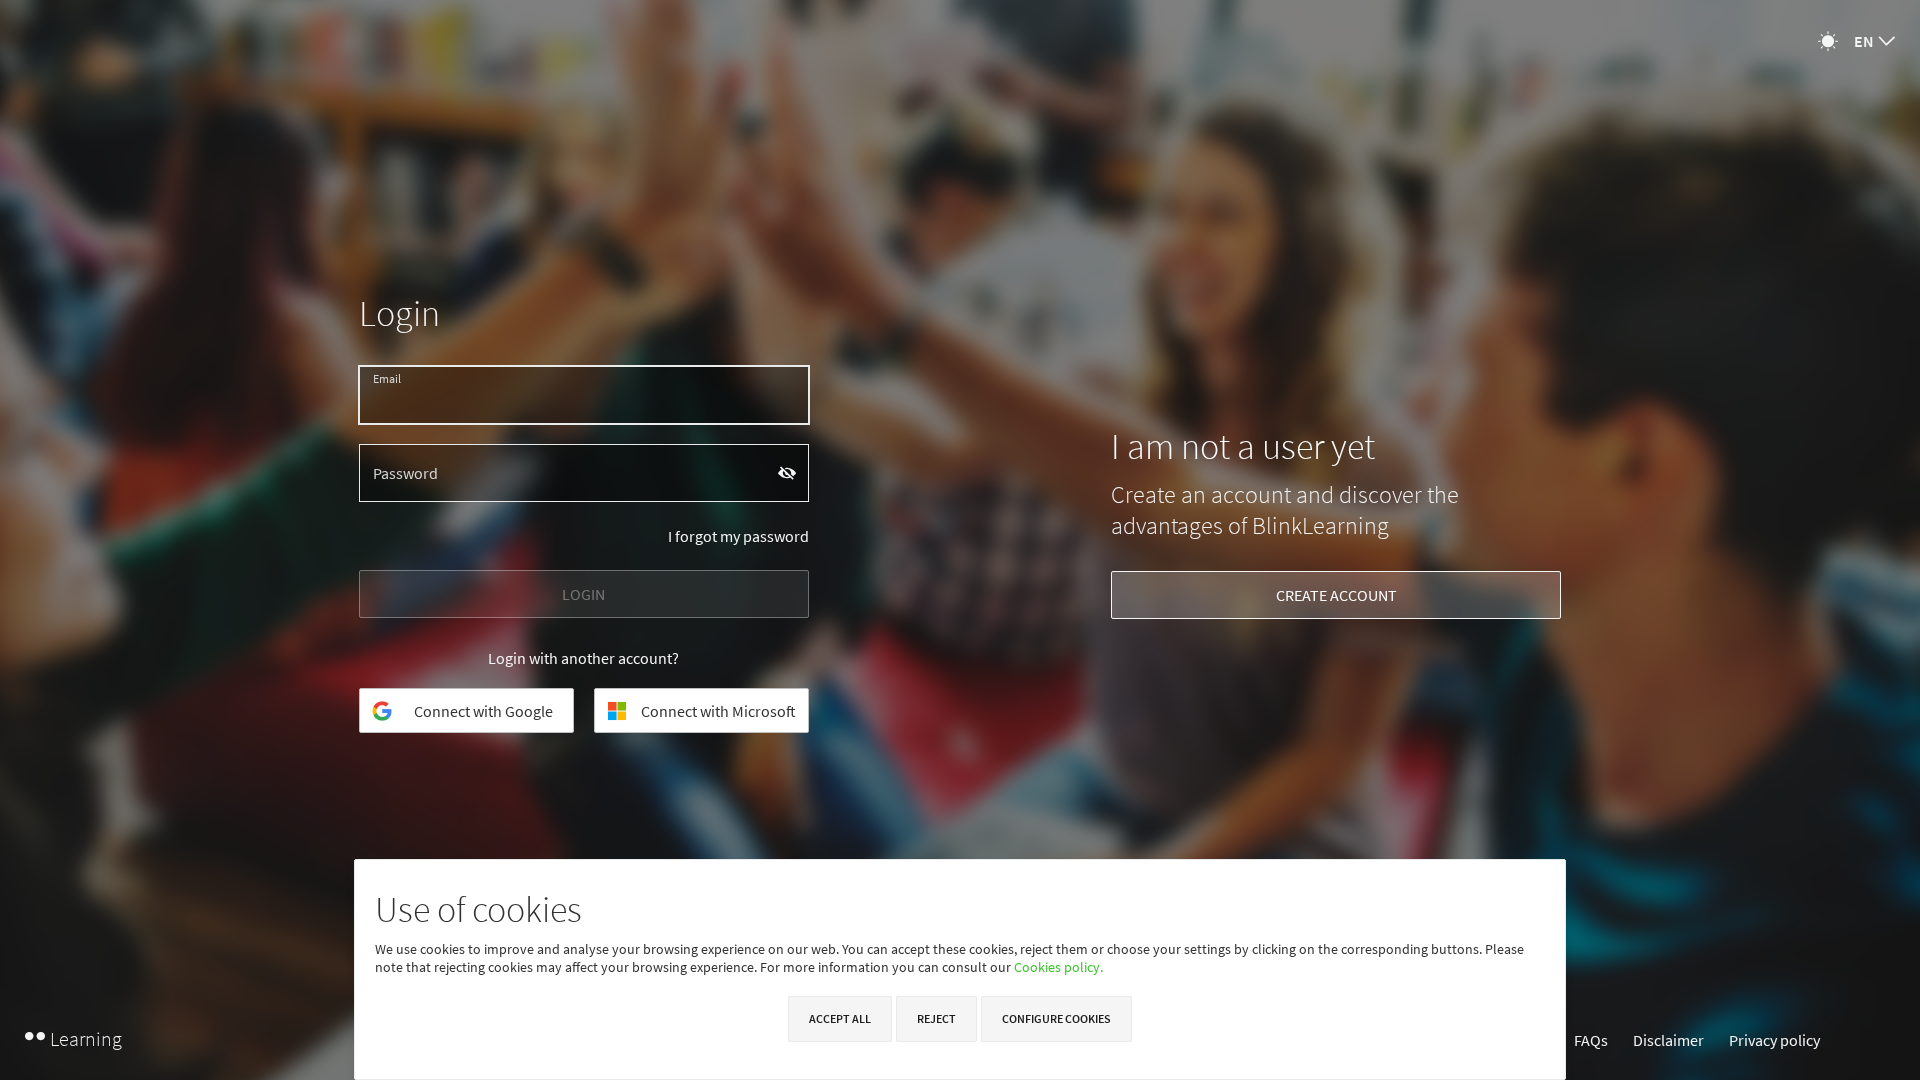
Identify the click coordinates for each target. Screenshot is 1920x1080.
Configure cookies (1056, 1018)
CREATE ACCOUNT (1336, 595)
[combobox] (1874, 41)
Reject (936, 1018)
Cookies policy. (1058, 967)
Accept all (840, 1018)
